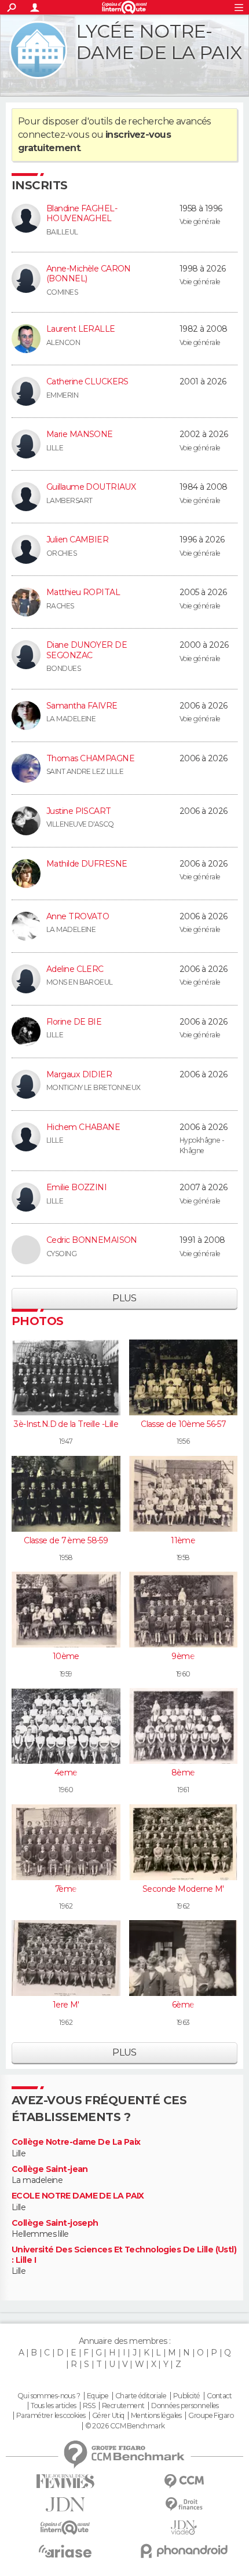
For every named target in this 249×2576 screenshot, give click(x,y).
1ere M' (66, 2005)
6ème (183, 2005)
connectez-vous (54, 135)
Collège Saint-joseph (55, 2223)
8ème (183, 1773)
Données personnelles (185, 2406)
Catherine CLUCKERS (87, 381)
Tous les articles (53, 2406)
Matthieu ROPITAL (83, 592)
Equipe (98, 2396)
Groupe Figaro (211, 2416)
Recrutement (123, 2406)
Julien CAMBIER (77, 540)
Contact (219, 2396)
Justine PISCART (79, 811)
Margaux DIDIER (79, 1074)
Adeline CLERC (75, 969)
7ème (66, 1889)
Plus (124, 1298)
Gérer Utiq (108, 2416)
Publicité (187, 2396)
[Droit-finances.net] (184, 2505)
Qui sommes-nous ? (49, 2396)
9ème (183, 1656)
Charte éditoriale (141, 2396)
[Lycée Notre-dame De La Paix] (38, 50)
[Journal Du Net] (65, 2505)
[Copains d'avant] (65, 2528)
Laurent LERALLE (81, 329)
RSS (89, 2406)
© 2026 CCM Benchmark (125, 2426)
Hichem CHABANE (83, 1127)
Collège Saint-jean (50, 2169)
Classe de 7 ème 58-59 (66, 1540)
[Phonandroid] (184, 2551)
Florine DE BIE (74, 1022)
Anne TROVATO (78, 916)
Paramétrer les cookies (51, 2416)
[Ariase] (65, 2551)
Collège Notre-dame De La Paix (76, 2142)
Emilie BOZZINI (76, 1187)
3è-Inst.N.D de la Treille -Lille (66, 1424)
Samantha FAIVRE (82, 706)
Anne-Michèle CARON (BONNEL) (89, 274)
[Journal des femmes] (65, 2481)
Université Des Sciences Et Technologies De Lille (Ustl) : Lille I (124, 2255)
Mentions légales (156, 2416)
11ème (183, 1540)
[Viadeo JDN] (184, 2528)
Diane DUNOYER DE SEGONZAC (87, 650)
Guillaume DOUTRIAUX (91, 487)
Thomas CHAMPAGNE (90, 758)
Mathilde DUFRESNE (87, 864)
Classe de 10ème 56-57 (183, 1424)
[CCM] (184, 2481)
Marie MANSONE (80, 434)
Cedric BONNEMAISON (92, 1240)
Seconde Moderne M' (183, 1889)
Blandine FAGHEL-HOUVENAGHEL (82, 214)
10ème (66, 1656)
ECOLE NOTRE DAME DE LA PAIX (78, 2196)
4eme (66, 1773)
